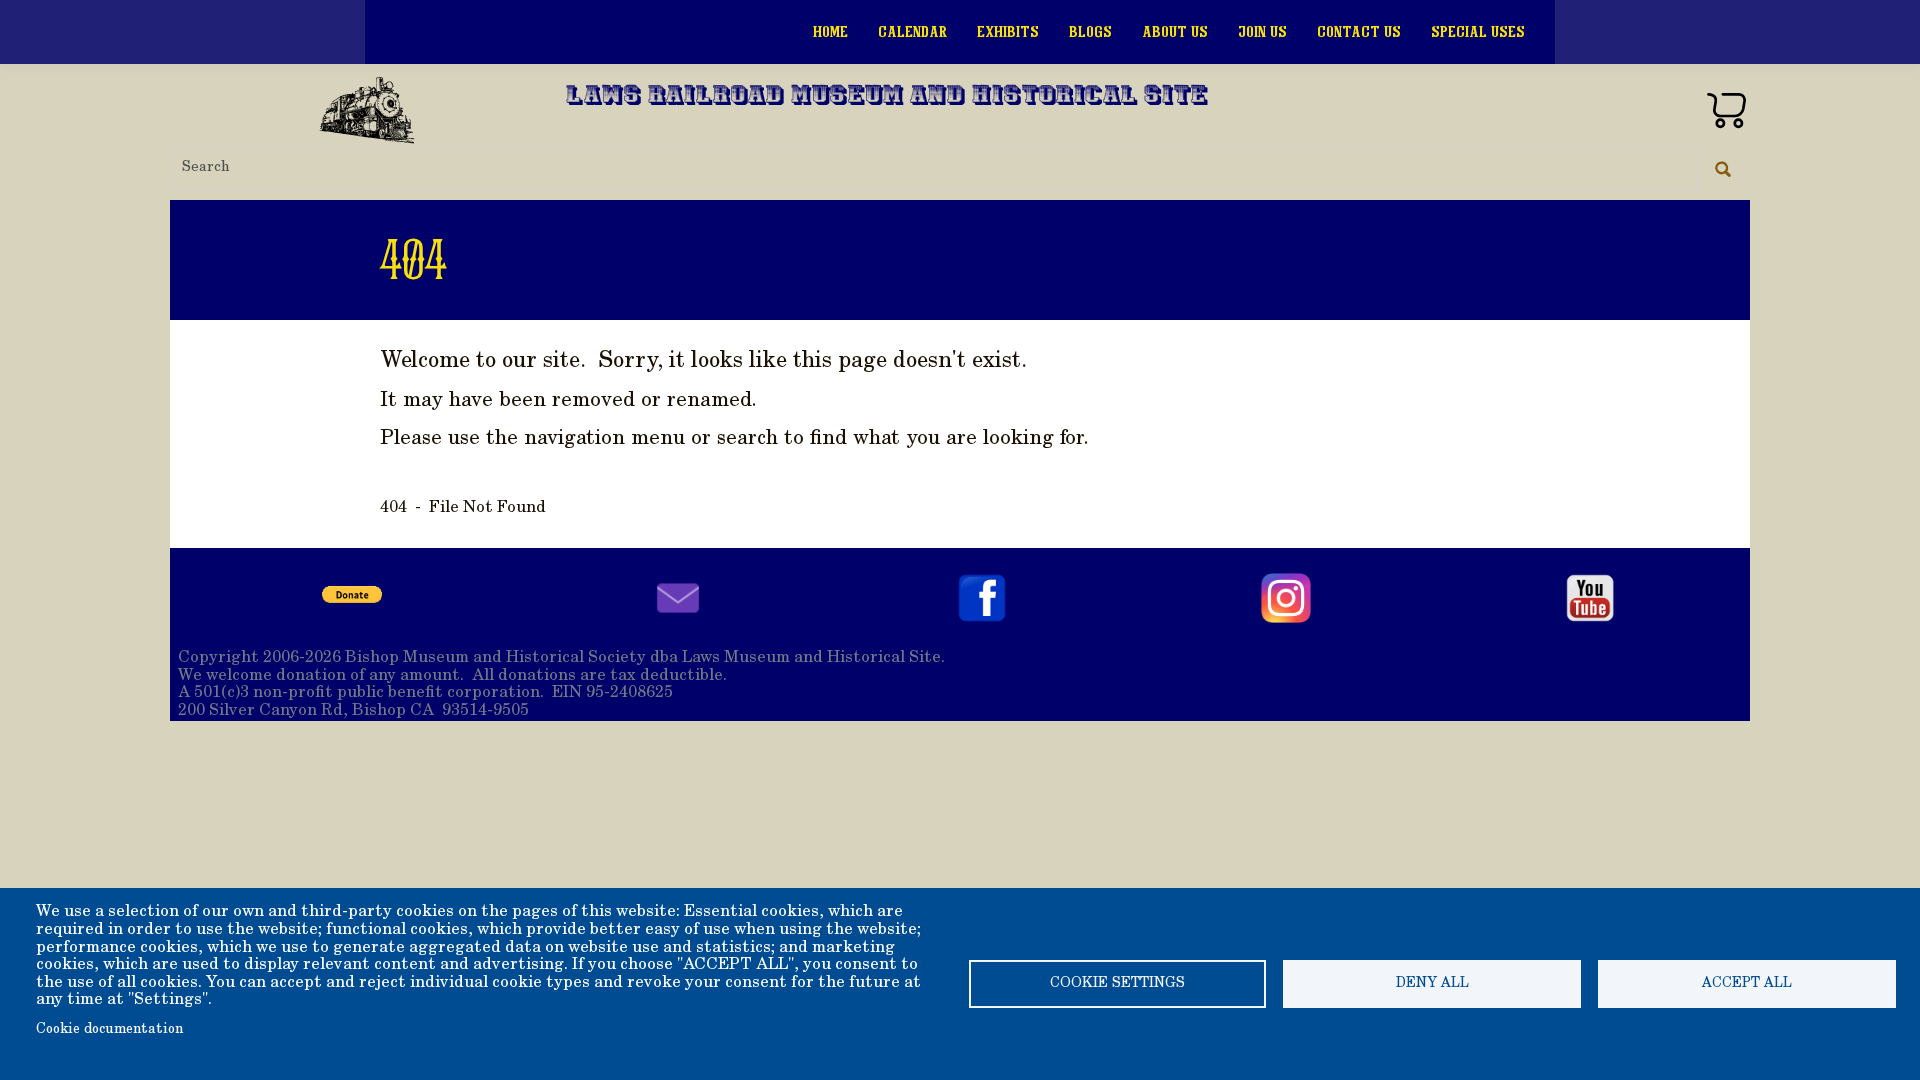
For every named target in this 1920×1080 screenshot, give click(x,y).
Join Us (1262, 32)
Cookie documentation (109, 1030)
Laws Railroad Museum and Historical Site (887, 97)
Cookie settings (1117, 984)
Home (830, 32)
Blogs (1090, 32)
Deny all (1432, 984)
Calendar (912, 32)
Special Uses (1478, 32)
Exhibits (1008, 32)
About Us (1175, 32)
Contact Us (1359, 32)
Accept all (1747, 984)
